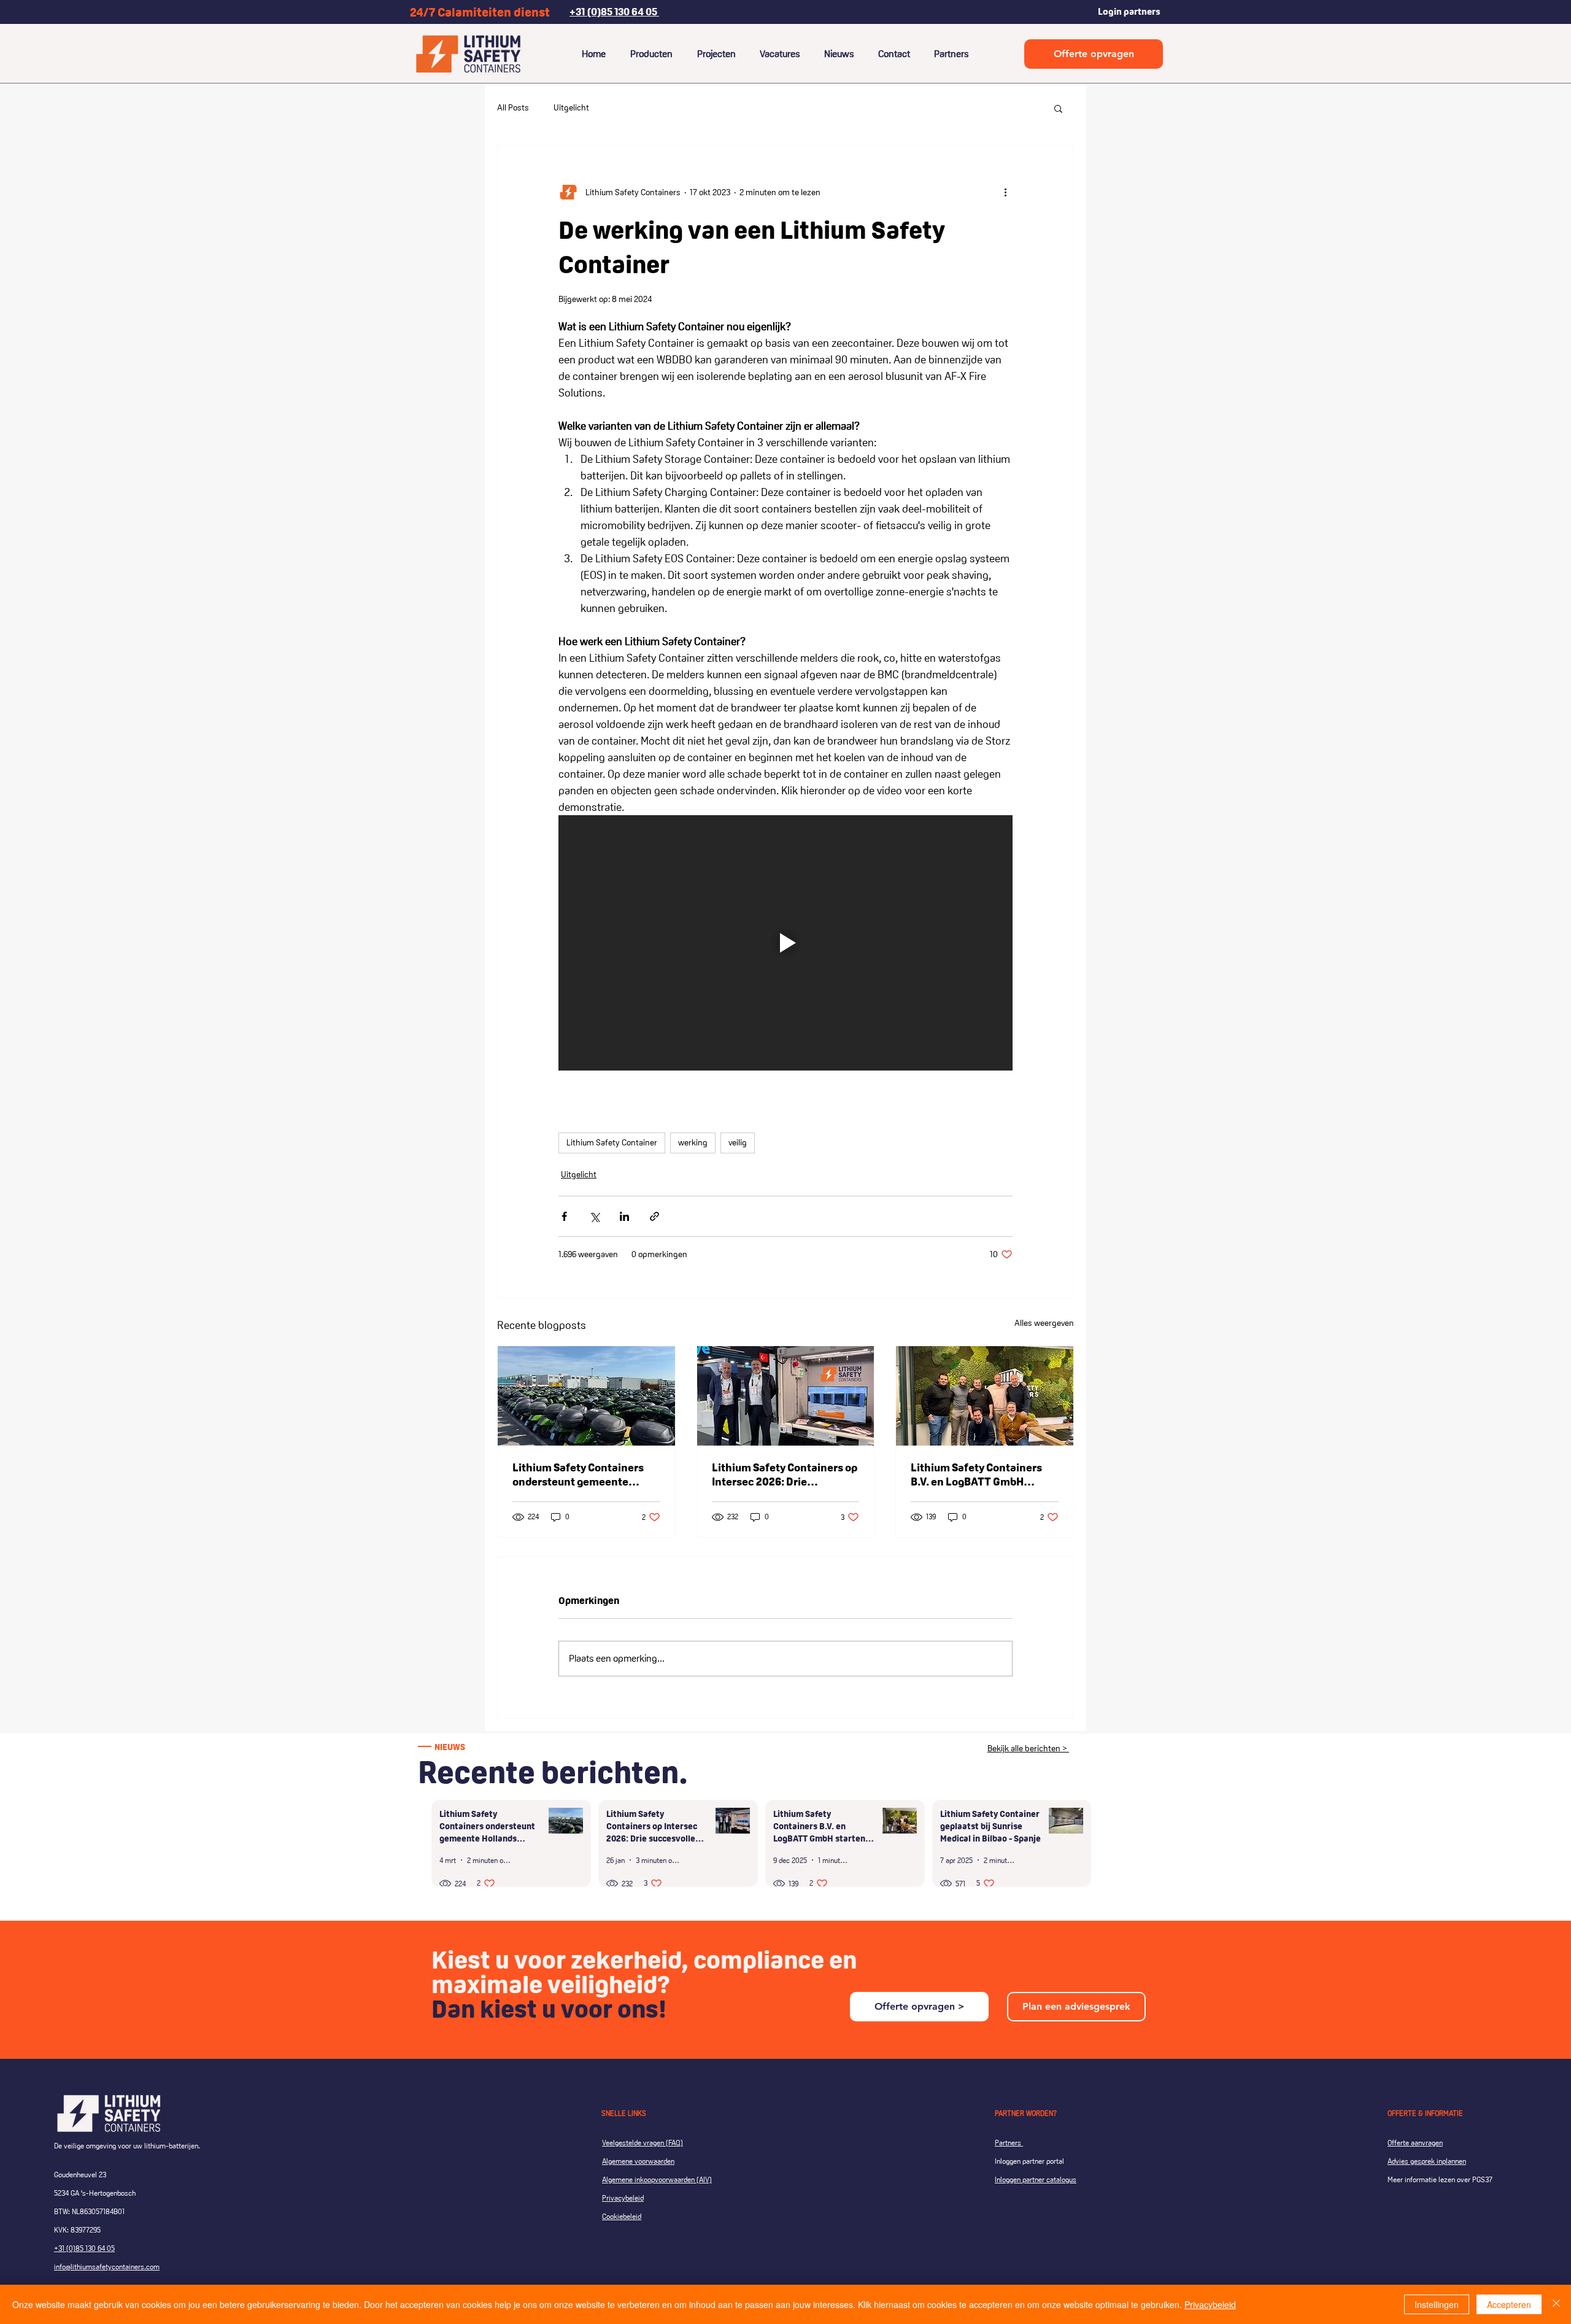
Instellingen (1437, 2304)
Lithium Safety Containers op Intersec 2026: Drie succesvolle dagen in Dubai (785, 1474)
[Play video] (785, 943)
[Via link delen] (654, 1216)
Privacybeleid (1210, 2304)
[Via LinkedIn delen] (624, 1216)
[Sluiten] (1556, 2304)
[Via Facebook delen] (564, 1216)
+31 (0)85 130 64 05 (84, 2248)
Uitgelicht (571, 107)
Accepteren (1509, 2304)
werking (693, 1142)
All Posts (513, 107)
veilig (738, 1142)
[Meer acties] (1005, 192)
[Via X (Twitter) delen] (594, 1216)
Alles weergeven (1044, 1323)
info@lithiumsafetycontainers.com (107, 2267)
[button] (1058, 108)
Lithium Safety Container (612, 1142)
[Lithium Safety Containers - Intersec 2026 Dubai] (786, 1396)
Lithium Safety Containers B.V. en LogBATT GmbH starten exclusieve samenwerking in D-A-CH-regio (976, 1474)
